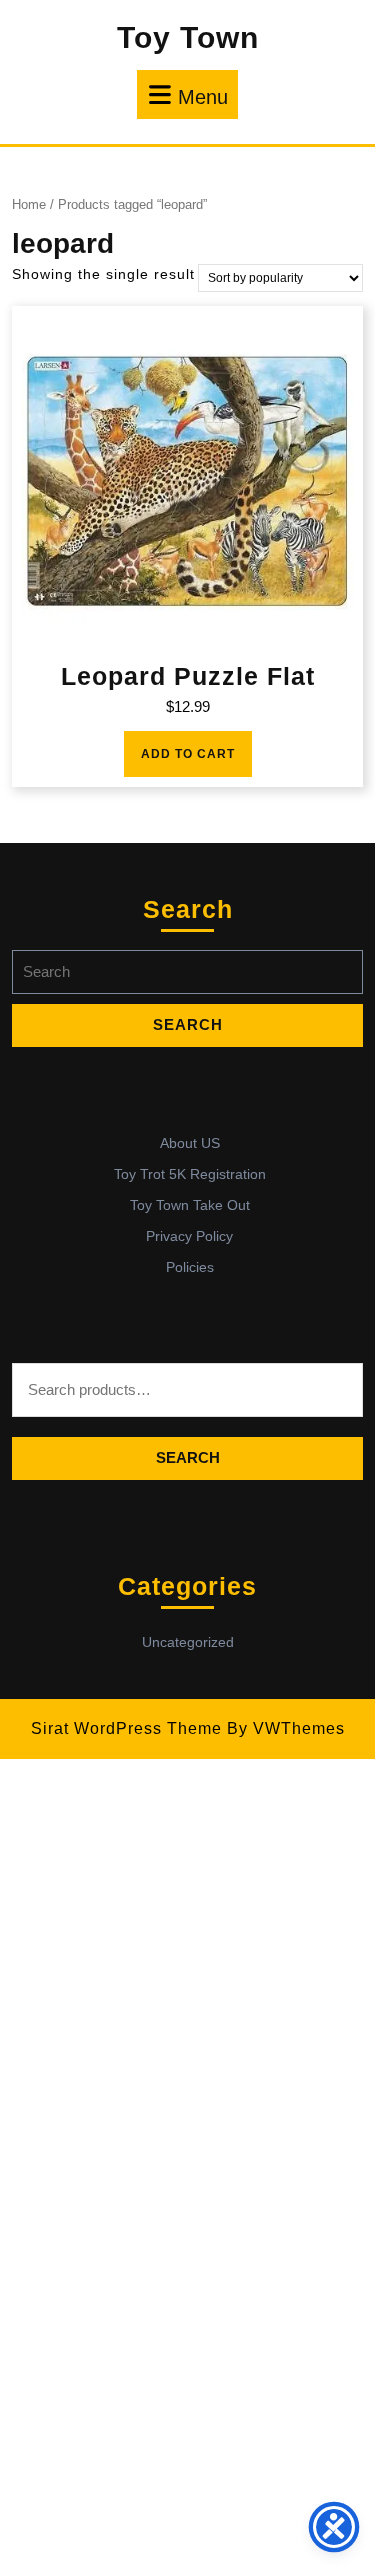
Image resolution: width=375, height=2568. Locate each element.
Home (29, 204)
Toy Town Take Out (190, 1205)
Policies (190, 1267)
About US (190, 1143)
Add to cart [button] (188, 754)
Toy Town (188, 37)
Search (188, 1457)
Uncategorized (188, 1642)
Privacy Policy (189, 1236)
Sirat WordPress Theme (126, 1728)
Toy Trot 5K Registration (190, 1174)
